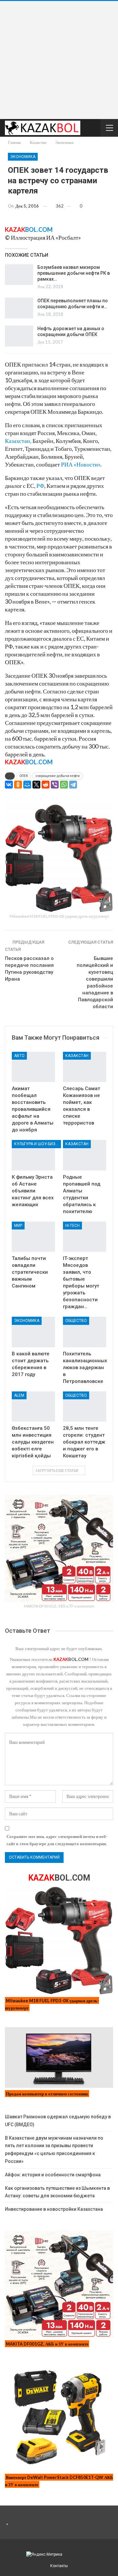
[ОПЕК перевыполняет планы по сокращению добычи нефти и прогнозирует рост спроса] (19, 308)
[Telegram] (73, 785)
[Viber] (55, 785)
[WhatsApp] (64, 785)
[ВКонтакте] (9, 785)
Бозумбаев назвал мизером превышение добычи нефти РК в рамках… (74, 273)
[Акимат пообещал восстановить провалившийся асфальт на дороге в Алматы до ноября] (33, 1067)
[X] (36, 785)
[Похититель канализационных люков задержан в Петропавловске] (85, 1332)
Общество (76, 1321)
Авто (19, 1056)
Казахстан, (18, 441)
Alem (19, 1395)
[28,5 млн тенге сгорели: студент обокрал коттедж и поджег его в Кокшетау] (85, 1407)
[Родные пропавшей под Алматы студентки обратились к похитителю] (85, 1155)
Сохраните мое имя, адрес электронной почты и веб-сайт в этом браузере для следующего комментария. (57, 1840)
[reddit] (46, 785)
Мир (18, 1226)
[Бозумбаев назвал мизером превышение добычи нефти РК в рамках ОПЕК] (19, 275)
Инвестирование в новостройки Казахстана (54, 2209)
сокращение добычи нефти (58, 776)
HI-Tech (72, 1226)
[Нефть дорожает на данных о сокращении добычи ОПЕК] (19, 336)
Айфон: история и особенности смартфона (53, 2175)
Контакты (59, 2566)
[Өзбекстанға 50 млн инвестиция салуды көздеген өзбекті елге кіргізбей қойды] (33, 1407)
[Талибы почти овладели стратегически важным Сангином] (33, 1237)
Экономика (23, 157)
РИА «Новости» (81, 464)
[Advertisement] (59, 60)
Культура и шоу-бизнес (38, 1144)
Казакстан (77, 1056)
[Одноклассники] (18, 785)
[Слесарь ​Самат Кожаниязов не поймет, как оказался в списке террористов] (85, 1067)
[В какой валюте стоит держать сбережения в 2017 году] (33, 1332)
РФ (40, 486)
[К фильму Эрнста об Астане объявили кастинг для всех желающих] (33, 1155)
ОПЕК (24, 776)
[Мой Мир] (27, 785)
